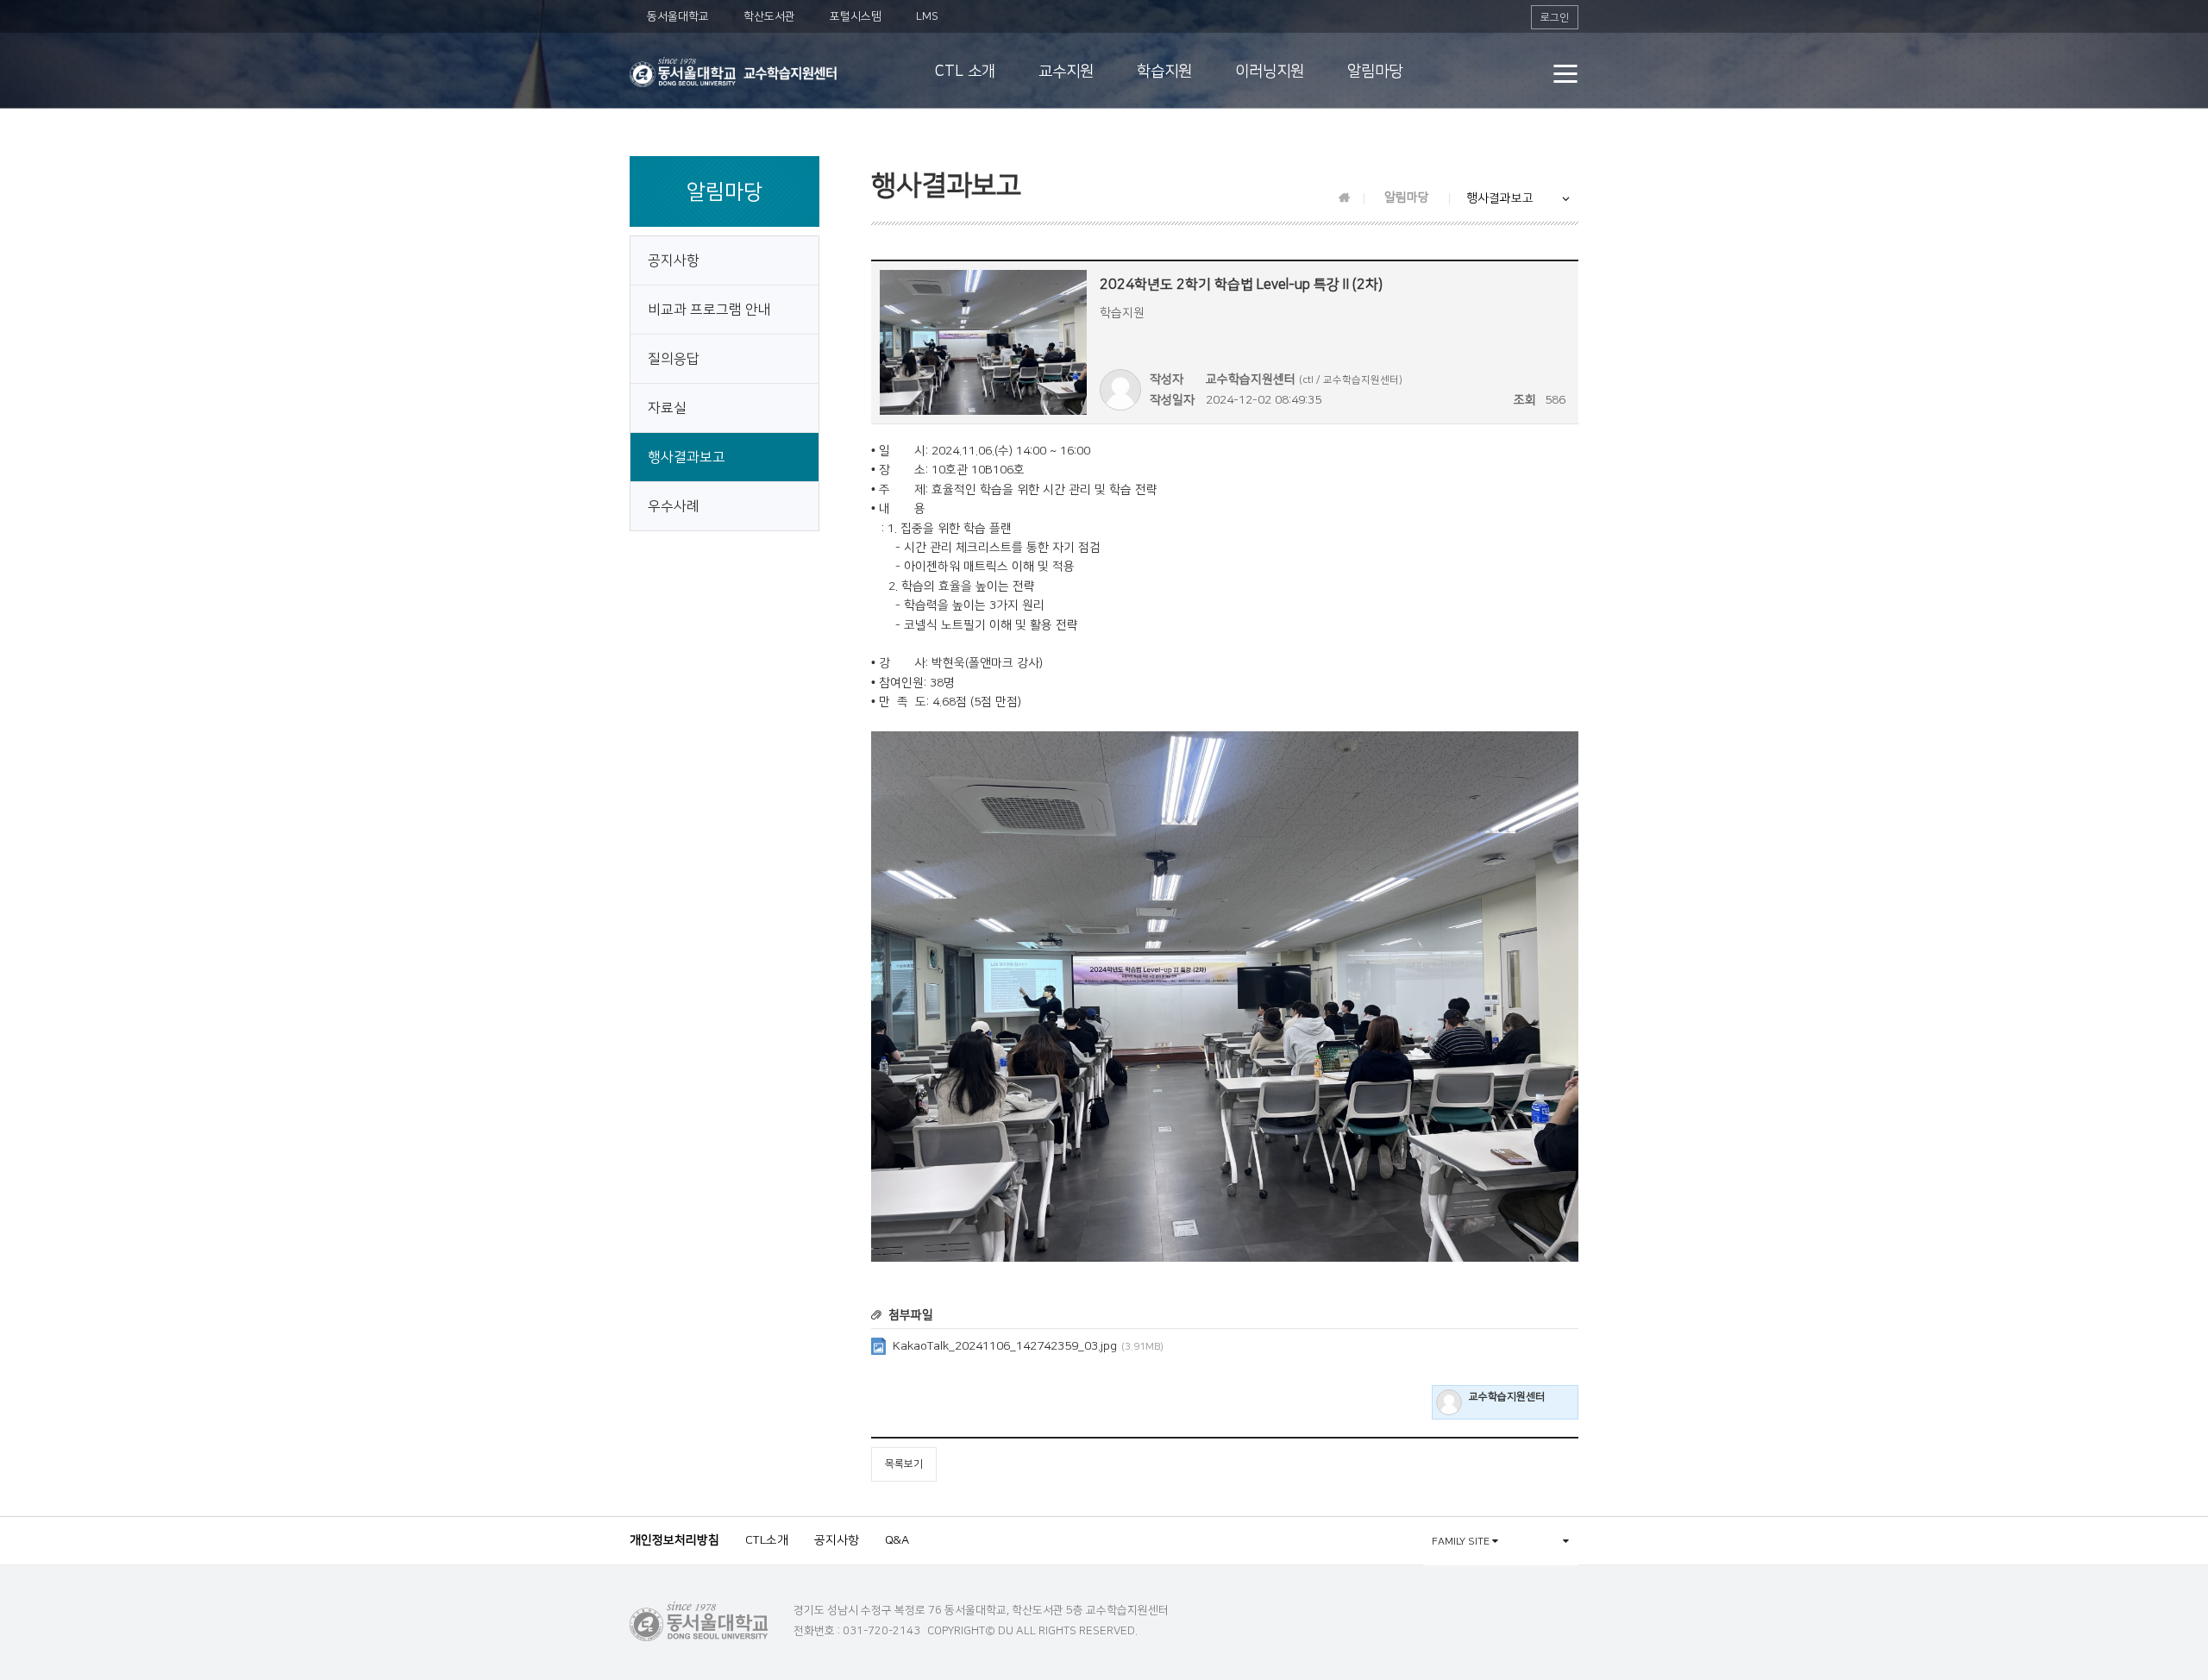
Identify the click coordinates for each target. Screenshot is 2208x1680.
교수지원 (1066, 72)
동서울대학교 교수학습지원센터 (733, 72)
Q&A (897, 1540)
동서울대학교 (678, 16)
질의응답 (674, 359)
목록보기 (904, 1464)
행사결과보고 (687, 457)
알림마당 (1375, 72)
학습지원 (1164, 72)
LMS (927, 16)
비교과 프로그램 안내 (709, 310)
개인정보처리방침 (674, 1540)
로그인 (1555, 18)
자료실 (667, 408)
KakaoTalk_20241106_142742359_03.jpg (1028, 1346)
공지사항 (674, 260)
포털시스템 (856, 16)
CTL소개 (767, 1540)
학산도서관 (769, 16)
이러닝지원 (1270, 72)
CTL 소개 (965, 72)
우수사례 (674, 506)
